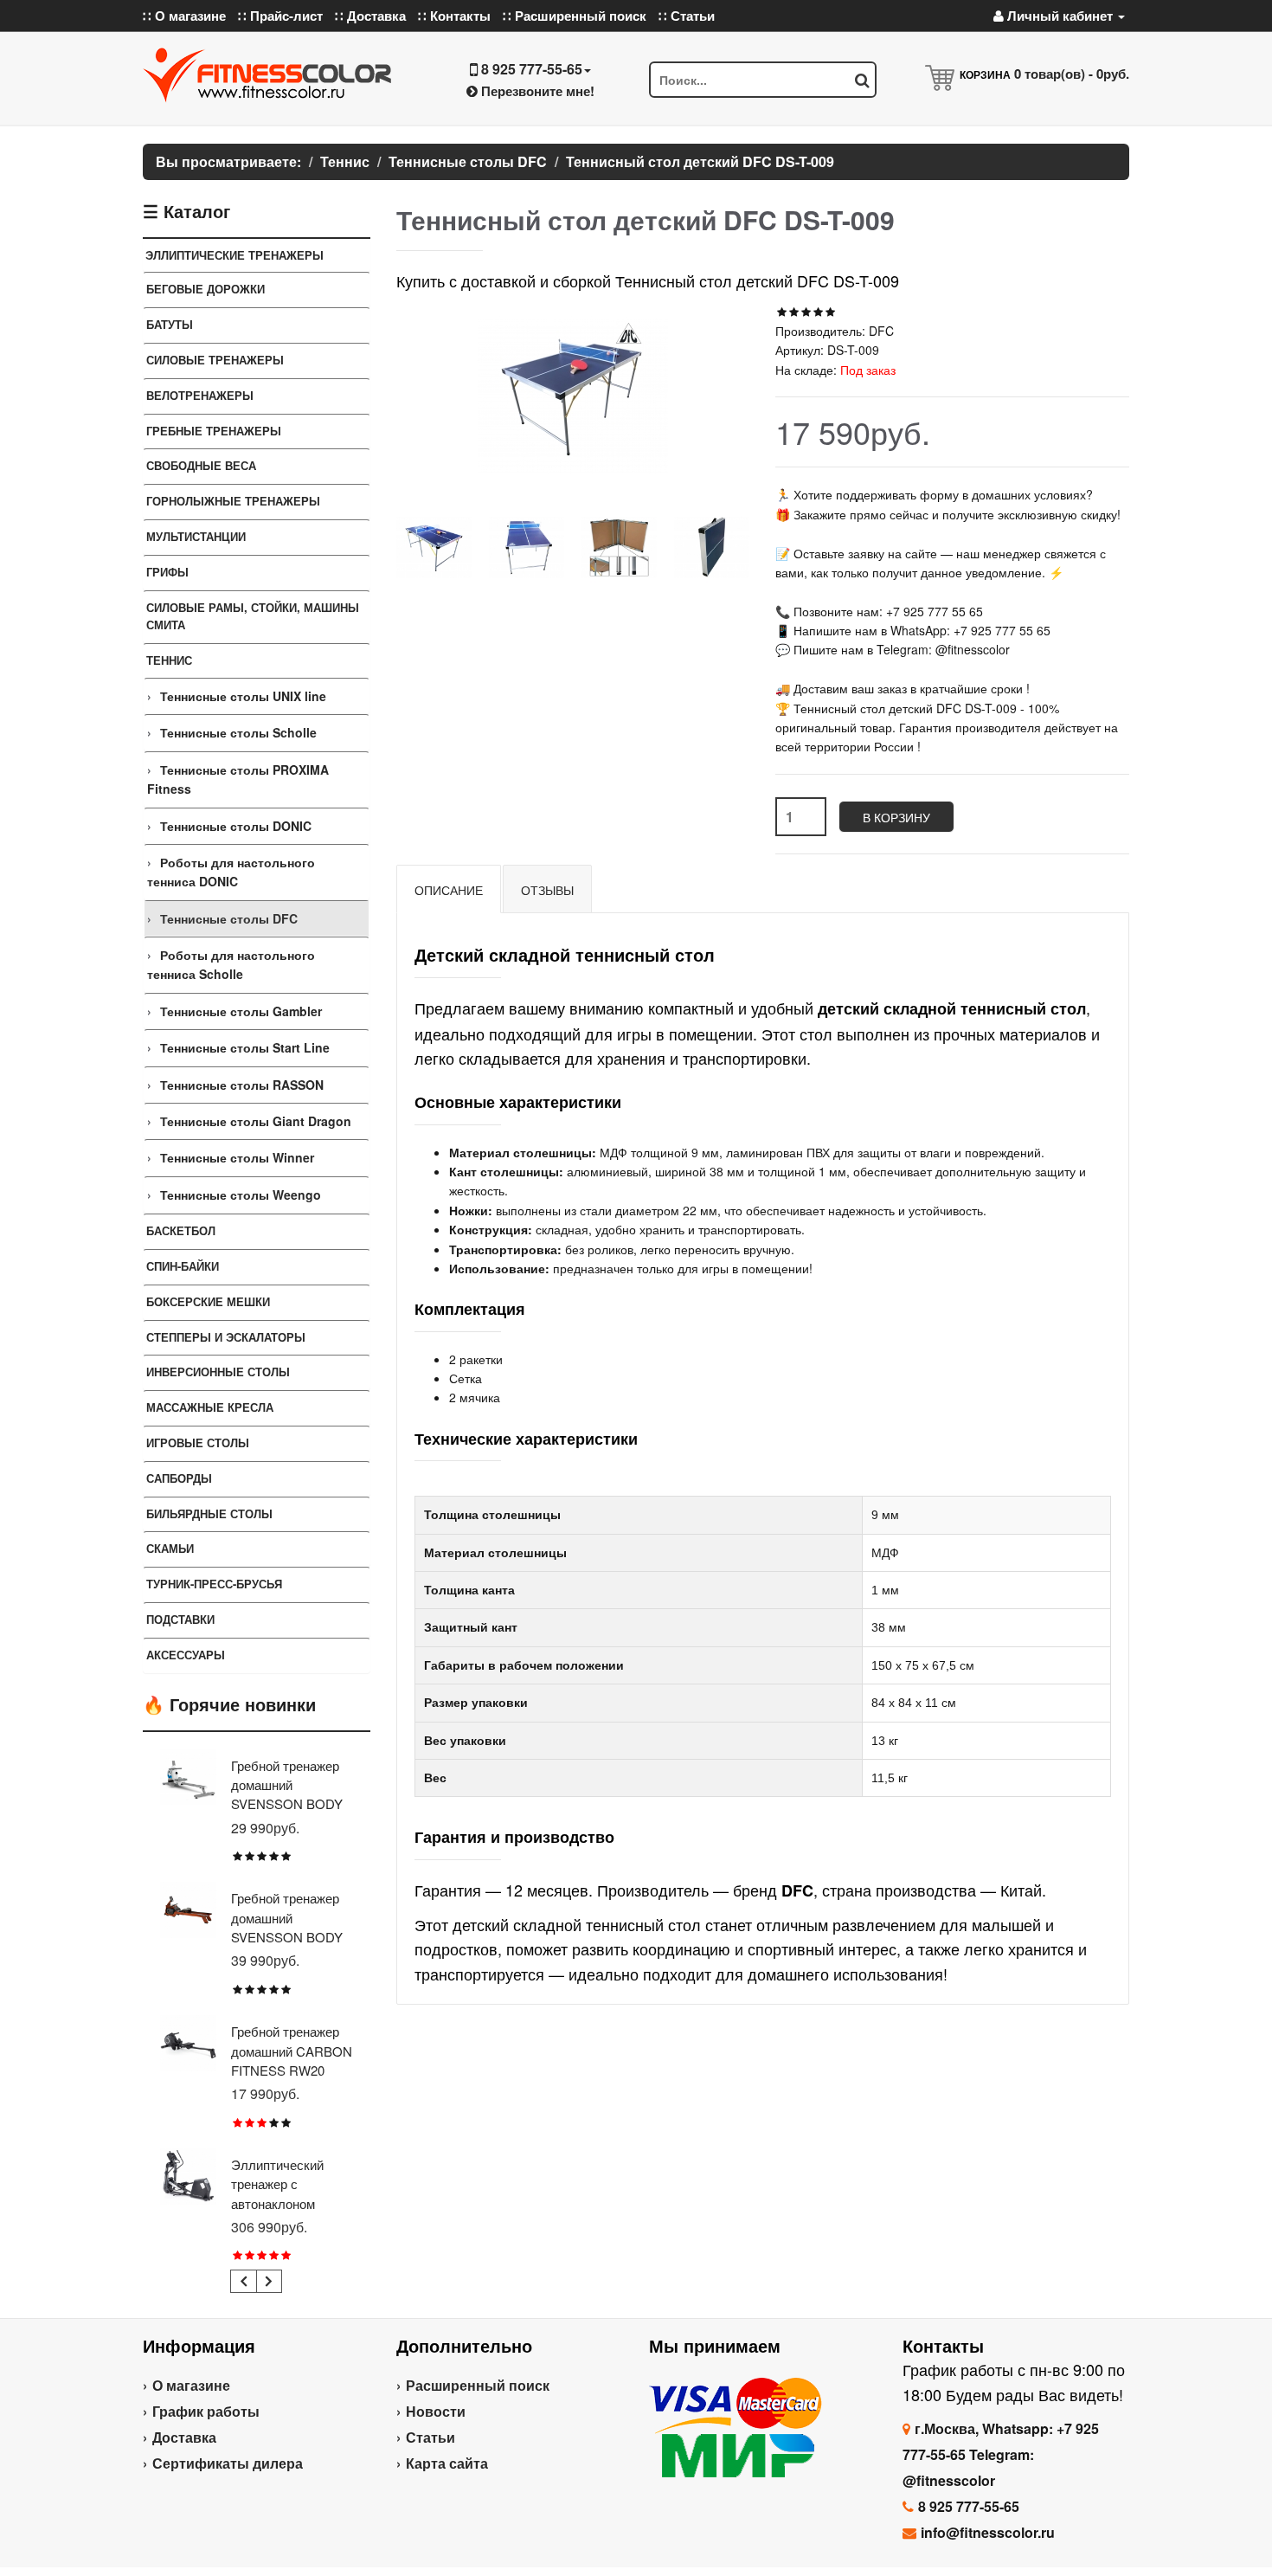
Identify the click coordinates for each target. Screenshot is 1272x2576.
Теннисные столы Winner (237, 1157)
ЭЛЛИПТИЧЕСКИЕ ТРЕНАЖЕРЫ (234, 255)
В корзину (896, 817)
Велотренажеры (200, 395)
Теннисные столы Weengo (241, 1195)
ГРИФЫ (167, 572)
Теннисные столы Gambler (241, 1011)
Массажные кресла (210, 1407)
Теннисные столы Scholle (238, 732)
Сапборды (179, 1478)
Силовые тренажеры (215, 360)
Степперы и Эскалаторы (226, 1337)
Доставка (184, 2437)
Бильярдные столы (209, 1513)
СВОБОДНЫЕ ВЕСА (201, 465)
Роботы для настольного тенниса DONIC (231, 872)
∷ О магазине (184, 16)
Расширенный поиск (478, 2385)
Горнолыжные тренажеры (233, 501)
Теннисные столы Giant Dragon (256, 1121)
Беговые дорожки (206, 289)
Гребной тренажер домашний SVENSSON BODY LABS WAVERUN (287, 1927)
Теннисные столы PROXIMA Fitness (238, 779)
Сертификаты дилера (228, 2463)
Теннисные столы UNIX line (243, 696)
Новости (436, 2411)
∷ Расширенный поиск (575, 16)
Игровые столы (198, 1443)
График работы (206, 2411)
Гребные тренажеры (214, 431)
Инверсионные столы (218, 1372)
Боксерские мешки (208, 1301)
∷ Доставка (370, 16)
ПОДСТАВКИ (180, 1619)
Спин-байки (183, 1266)
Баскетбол (181, 1230)
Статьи (430, 2437)
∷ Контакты (454, 16)
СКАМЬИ (170, 1548)
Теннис (169, 660)
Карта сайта (447, 2463)
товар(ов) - (1072, 74)
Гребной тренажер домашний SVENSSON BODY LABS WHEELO (287, 1794)
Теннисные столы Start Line (245, 1047)
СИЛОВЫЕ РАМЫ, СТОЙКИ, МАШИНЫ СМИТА (253, 616)
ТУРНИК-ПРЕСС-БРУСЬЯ (214, 1584)
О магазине (191, 2385)
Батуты (170, 324)
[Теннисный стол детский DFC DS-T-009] (434, 547)
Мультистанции (196, 536)
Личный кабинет (1060, 16)
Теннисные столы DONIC (236, 826)
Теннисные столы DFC (229, 918)
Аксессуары (186, 1655)
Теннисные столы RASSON (242, 1085)
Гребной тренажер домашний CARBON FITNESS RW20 (292, 2051)
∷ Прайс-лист (280, 16)
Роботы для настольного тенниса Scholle (231, 964)
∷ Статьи (687, 16)
